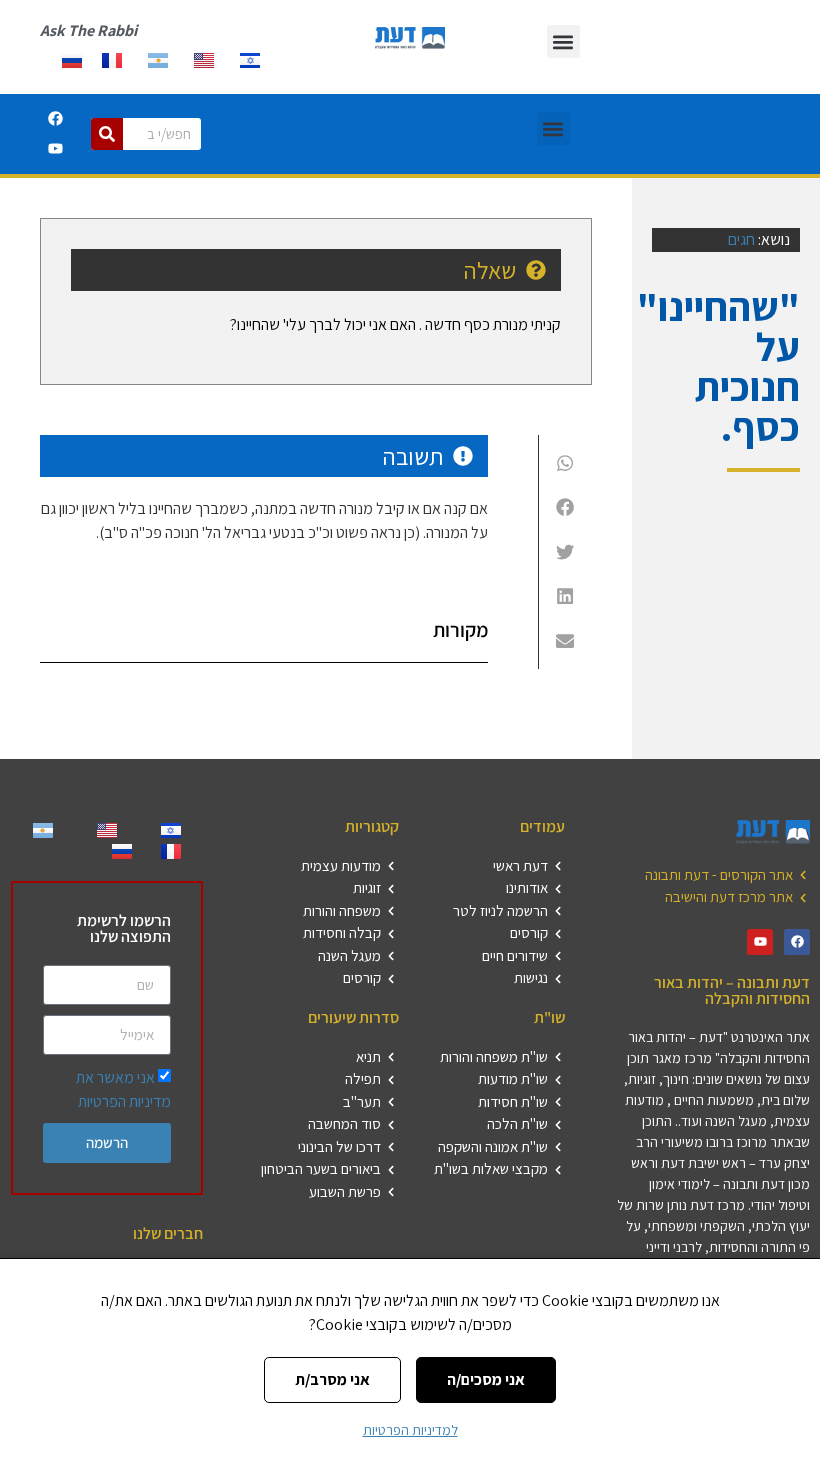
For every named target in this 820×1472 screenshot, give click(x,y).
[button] (563, 41)
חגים (741, 239)
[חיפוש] (107, 134)
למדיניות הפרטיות (410, 1430)
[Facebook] (55, 119)
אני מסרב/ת (332, 1379)
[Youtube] (55, 149)
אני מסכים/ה (486, 1379)
